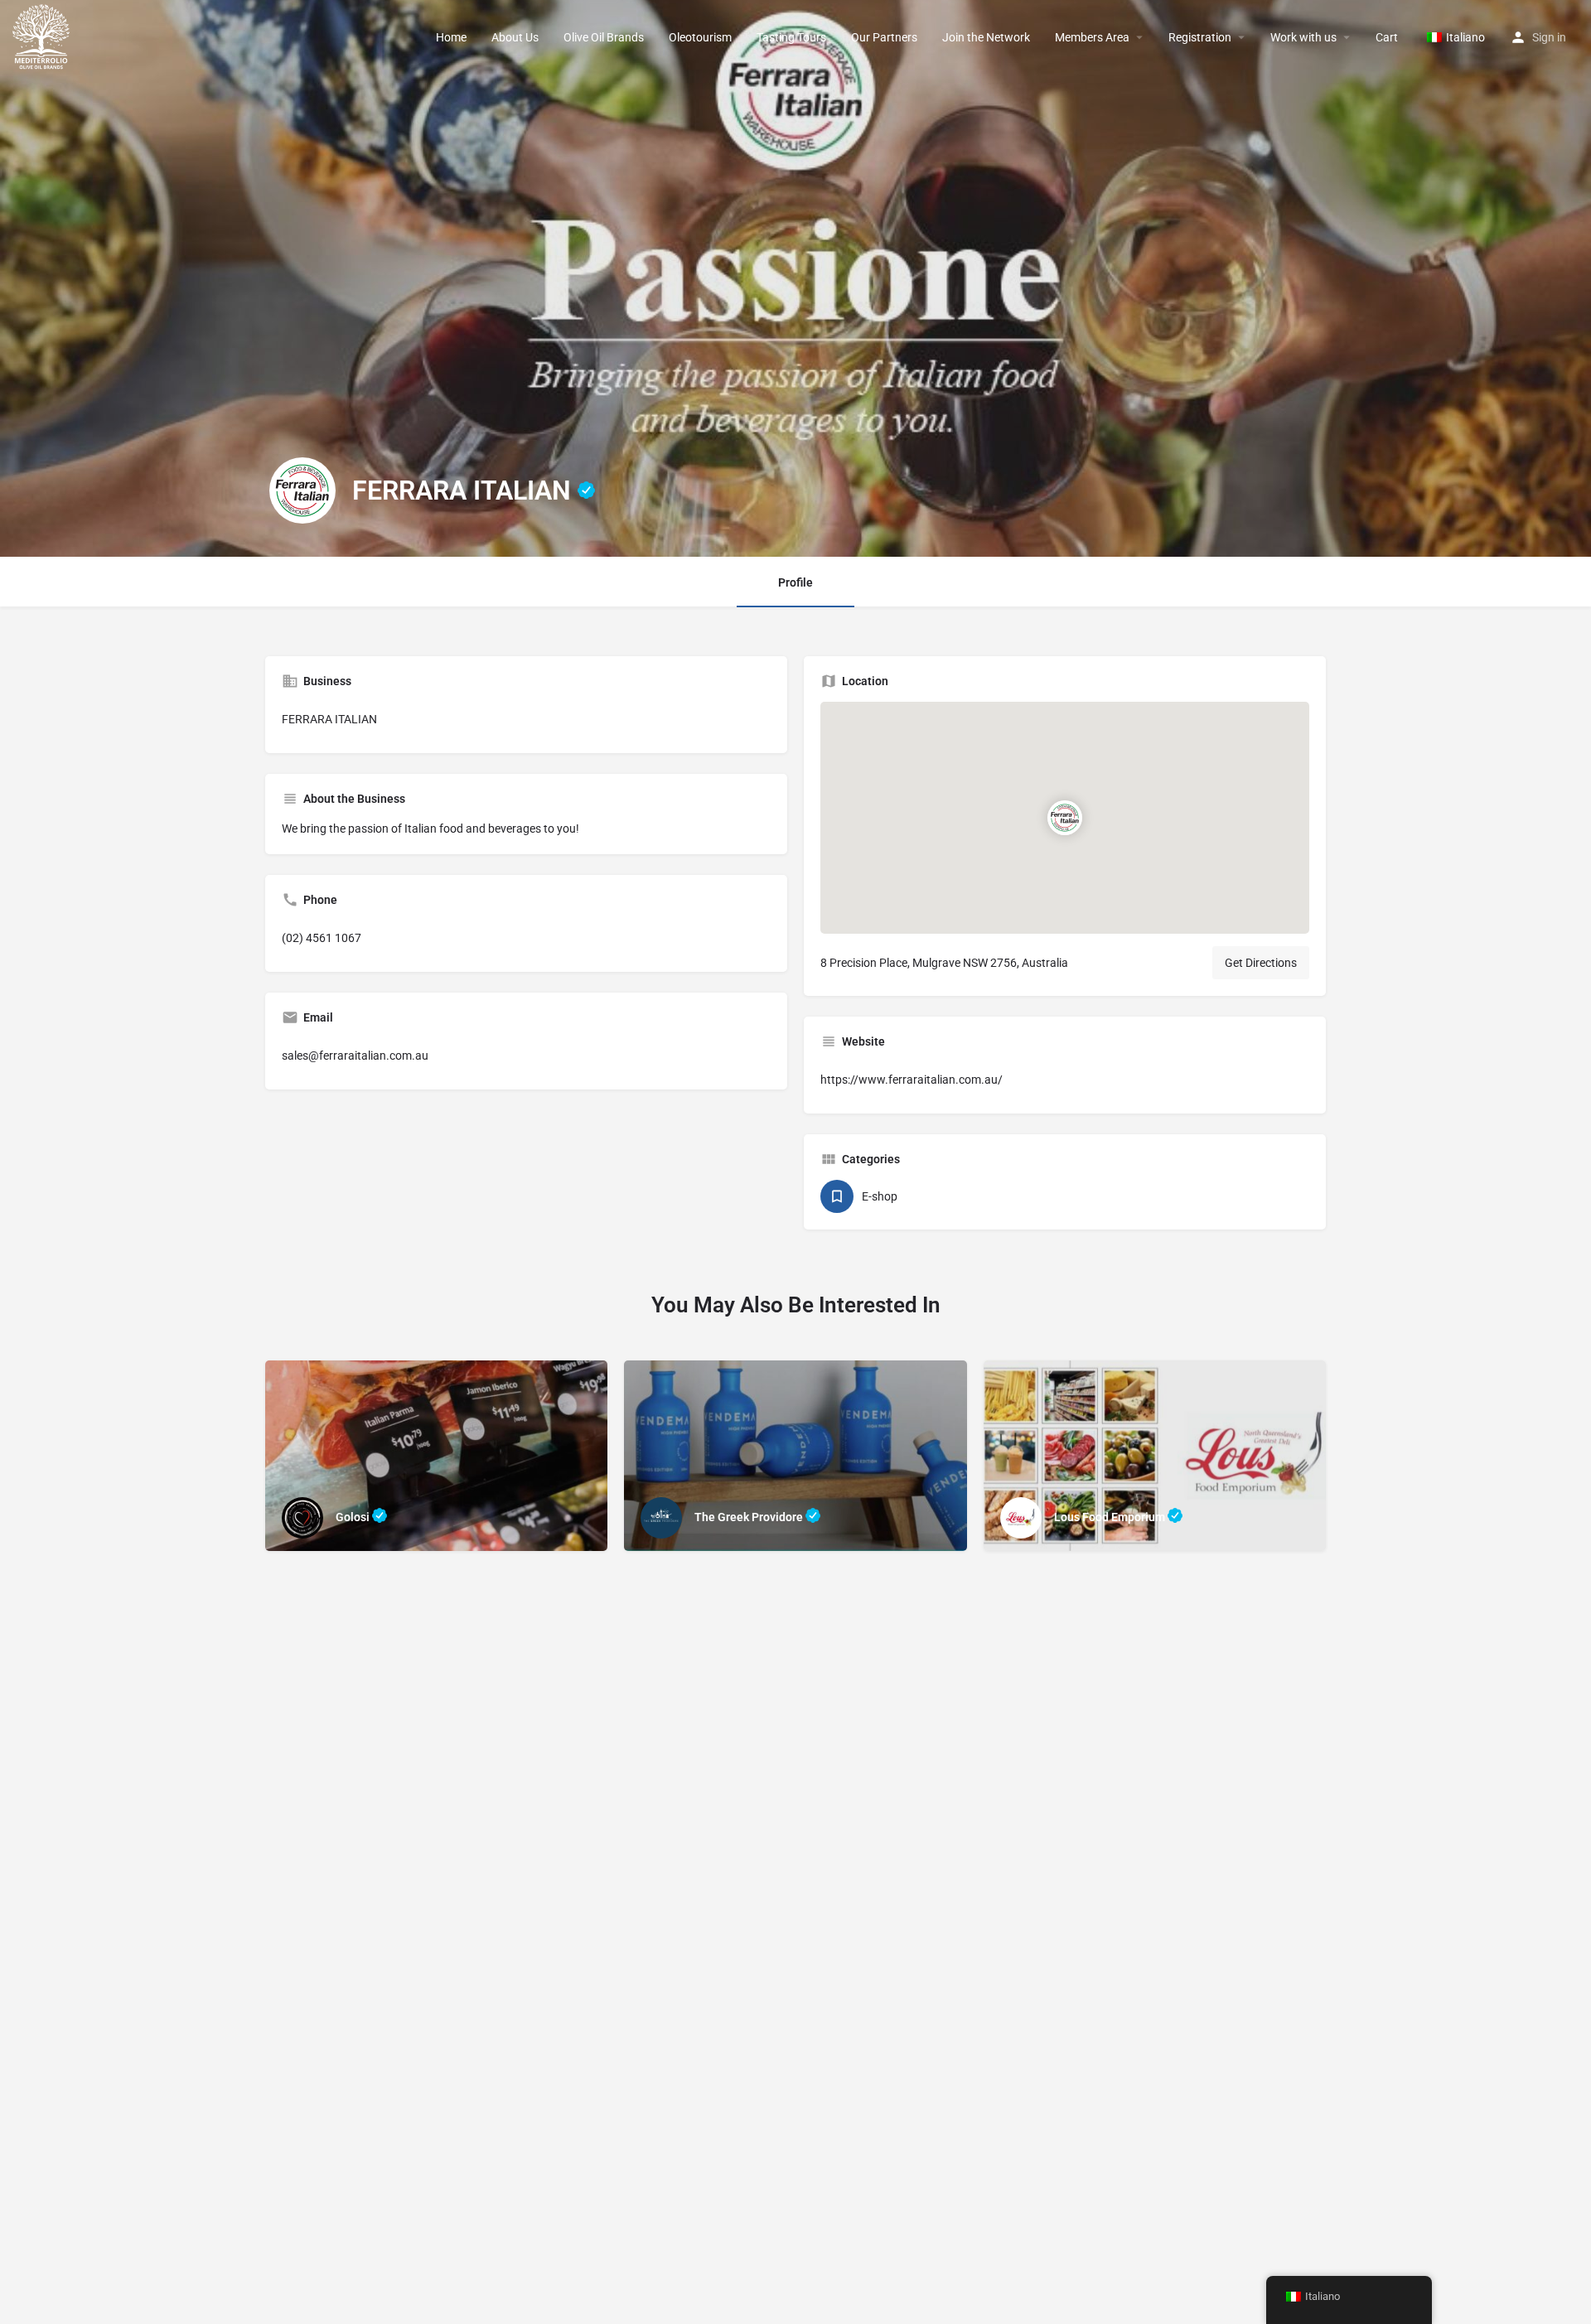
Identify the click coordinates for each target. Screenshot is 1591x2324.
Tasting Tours (791, 37)
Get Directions (1261, 963)
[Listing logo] (302, 490)
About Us (515, 37)
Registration (1200, 37)
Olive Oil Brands (604, 37)
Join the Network (986, 37)
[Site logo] (43, 36)
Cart (1387, 37)
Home (451, 37)
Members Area (1092, 37)
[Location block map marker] (1065, 818)
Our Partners (884, 37)
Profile (795, 582)
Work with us (1303, 37)
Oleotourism (700, 37)
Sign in (1549, 37)
